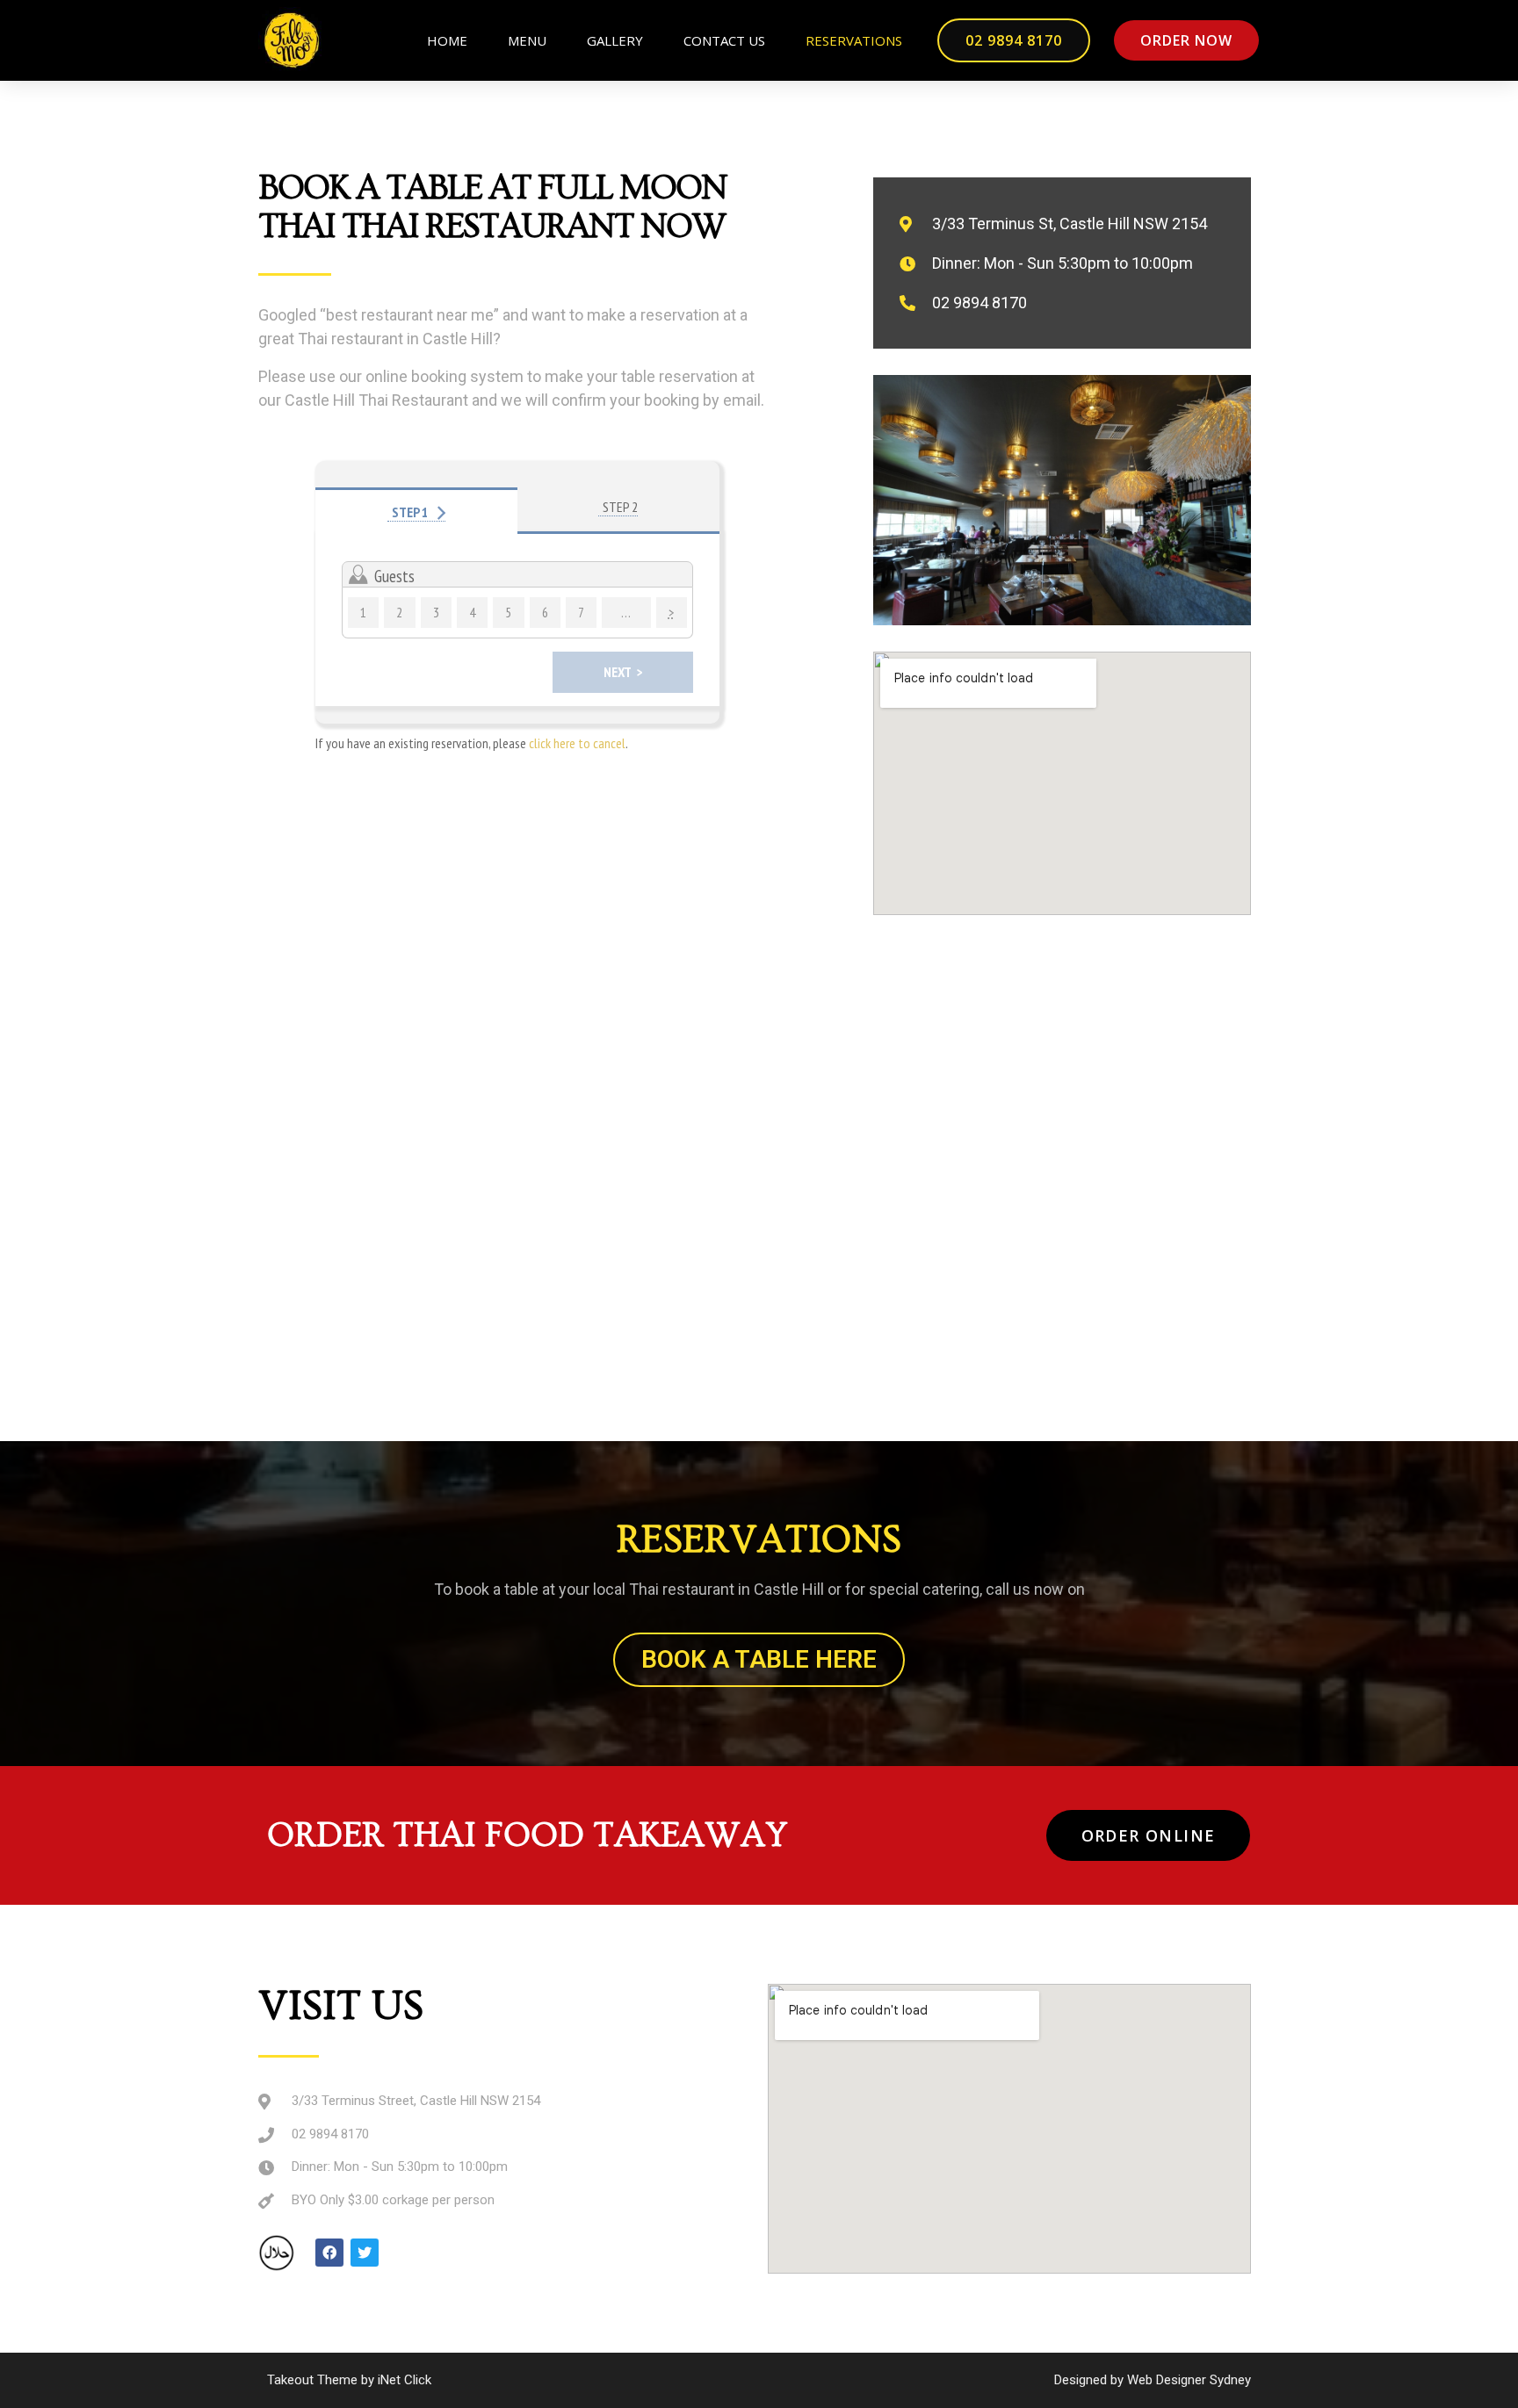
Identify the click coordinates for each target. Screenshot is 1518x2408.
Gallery (615, 40)
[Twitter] (365, 2253)
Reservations (854, 40)
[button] (1014, 40)
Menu (527, 40)
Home (447, 40)
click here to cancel (577, 743)
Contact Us (724, 40)
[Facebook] (329, 2253)
